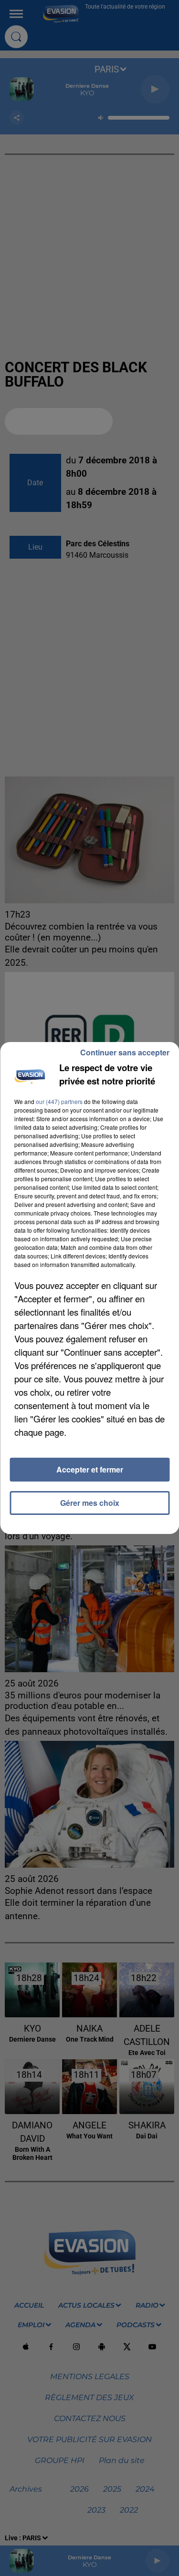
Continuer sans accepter (125, 1052)
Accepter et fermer (90, 1469)
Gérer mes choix (90, 1503)
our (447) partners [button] (59, 1101)
